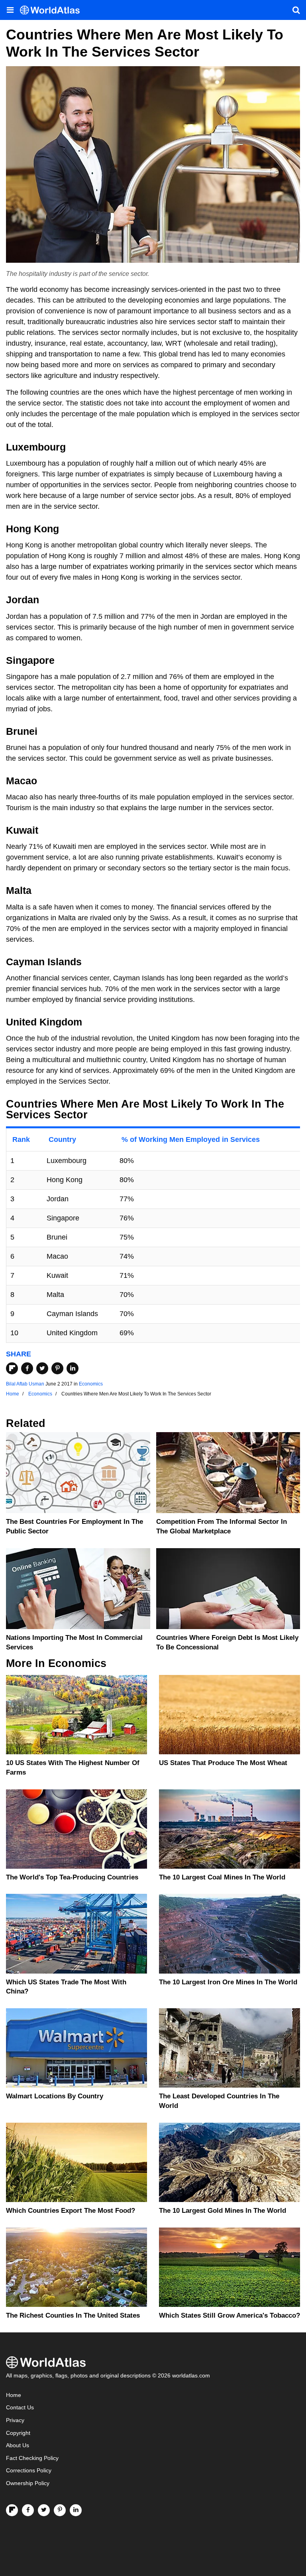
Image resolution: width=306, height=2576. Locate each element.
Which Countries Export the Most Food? (71, 2211)
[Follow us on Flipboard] (12, 2510)
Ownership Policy (28, 2483)
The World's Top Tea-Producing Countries (72, 1877)
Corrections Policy (29, 2471)
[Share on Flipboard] (12, 1368)
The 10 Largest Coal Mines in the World (222, 1877)
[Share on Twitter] (42, 1368)
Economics (91, 1384)
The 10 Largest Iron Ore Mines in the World (228, 1982)
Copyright (18, 2433)
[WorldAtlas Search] (296, 10)
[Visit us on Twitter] (44, 2510)
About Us (18, 2445)
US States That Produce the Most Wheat (223, 1763)
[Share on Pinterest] (57, 1368)
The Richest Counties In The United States (73, 2315)
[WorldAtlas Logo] (53, 10)
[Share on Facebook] (27, 1368)
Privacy (15, 2420)
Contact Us (20, 2408)
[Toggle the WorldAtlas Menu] (10, 10)
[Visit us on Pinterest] (60, 2510)
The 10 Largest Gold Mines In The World (223, 2211)
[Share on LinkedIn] (73, 1368)
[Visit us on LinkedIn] (76, 2510)
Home (14, 2395)
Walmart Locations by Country (55, 2096)
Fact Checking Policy (32, 2458)
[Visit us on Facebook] (28, 2510)
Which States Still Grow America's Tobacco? (229, 2315)
